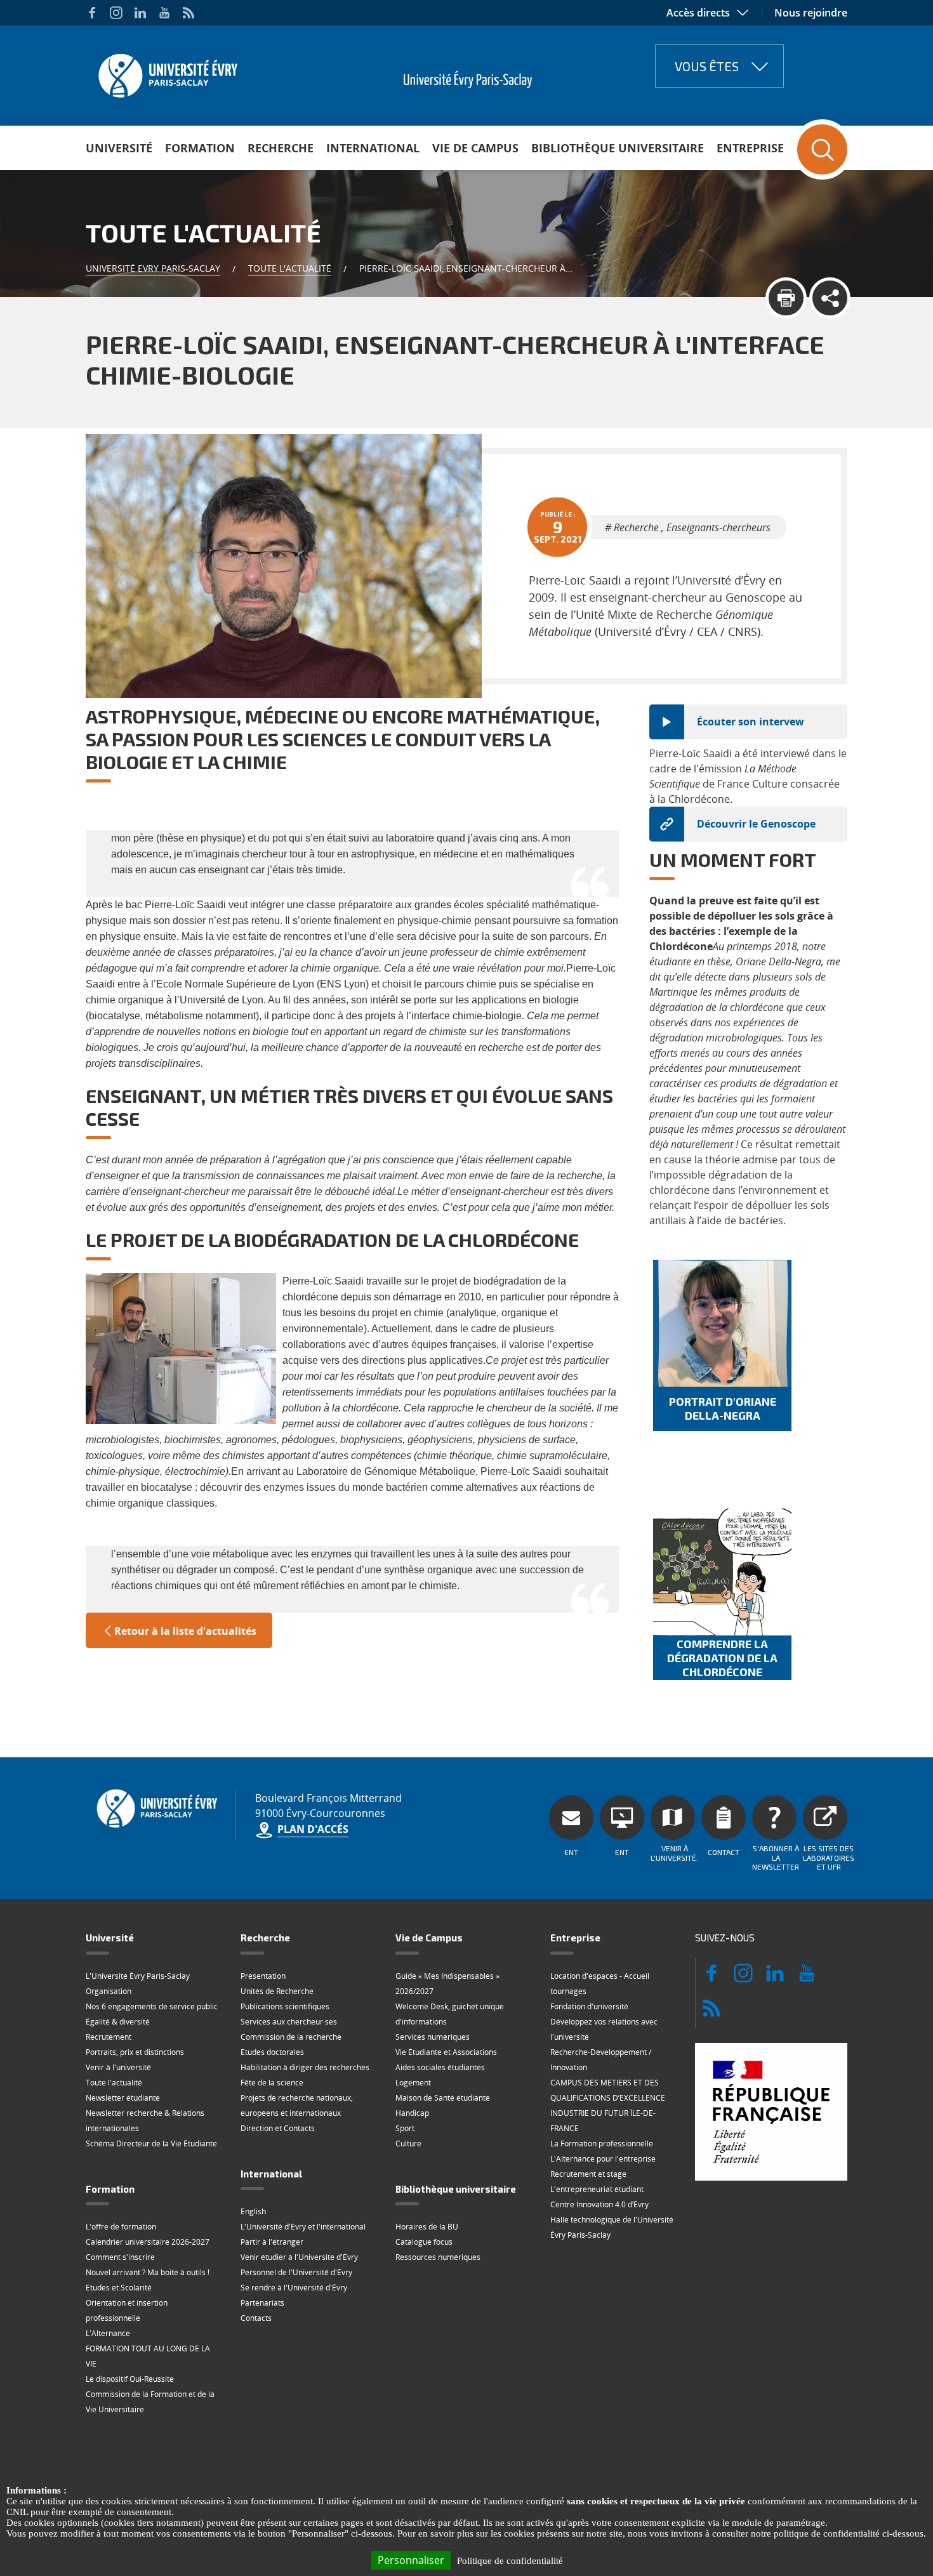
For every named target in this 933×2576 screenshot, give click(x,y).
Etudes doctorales (272, 2052)
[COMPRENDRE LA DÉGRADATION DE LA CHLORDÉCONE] (722, 1572)
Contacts (256, 2318)
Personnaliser (411, 2560)
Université (119, 148)
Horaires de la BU (427, 2227)
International (373, 148)
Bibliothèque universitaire (618, 148)
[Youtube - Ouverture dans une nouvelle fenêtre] (164, 13)
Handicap (412, 2113)
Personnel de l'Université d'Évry (296, 2272)
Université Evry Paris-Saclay (153, 268)
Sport (405, 2128)
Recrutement (109, 2037)
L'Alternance (108, 2333)
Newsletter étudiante (123, 2098)
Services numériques (433, 2037)
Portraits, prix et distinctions (135, 2052)
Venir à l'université (118, 2067)
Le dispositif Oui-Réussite (130, 2379)
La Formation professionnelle (602, 2143)
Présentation (263, 1976)
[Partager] (830, 298)
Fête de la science (272, 2083)
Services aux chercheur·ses (289, 2022)
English (253, 2211)
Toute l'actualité (290, 268)
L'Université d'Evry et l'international (303, 2227)
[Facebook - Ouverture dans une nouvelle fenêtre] (92, 13)
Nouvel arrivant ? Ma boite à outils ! (148, 2272)
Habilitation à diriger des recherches (305, 2067)
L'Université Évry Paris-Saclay (138, 1976)
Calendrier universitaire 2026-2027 (148, 2242)
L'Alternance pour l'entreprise (603, 2159)
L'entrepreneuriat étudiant (597, 2189)
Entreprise (750, 148)
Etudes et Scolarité (119, 2288)
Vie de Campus (475, 148)
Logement (413, 2083)
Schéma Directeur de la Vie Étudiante (151, 2143)
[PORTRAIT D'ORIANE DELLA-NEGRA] (722, 1323)
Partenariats (262, 2303)
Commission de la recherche (291, 2037)
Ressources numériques (438, 2257)
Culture (408, 2143)
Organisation (109, 1991)
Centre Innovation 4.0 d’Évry (599, 2204)
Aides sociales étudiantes (440, 2067)
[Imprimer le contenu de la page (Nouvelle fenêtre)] (786, 298)
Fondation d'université (589, 2006)
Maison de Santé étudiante (443, 2098)
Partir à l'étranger (272, 2242)
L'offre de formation (121, 2227)
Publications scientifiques (285, 2006)
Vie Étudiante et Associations (446, 2052)
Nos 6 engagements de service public (152, 2006)
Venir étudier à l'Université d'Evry (299, 2257)
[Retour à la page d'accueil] (167, 72)
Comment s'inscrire (120, 2257)
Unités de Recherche (277, 1991)
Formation (200, 148)
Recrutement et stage (588, 2174)
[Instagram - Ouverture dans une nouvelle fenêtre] (116, 13)
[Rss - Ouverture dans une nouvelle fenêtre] (189, 13)
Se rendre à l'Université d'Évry (294, 2288)
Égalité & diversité (118, 2022)
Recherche (281, 148)
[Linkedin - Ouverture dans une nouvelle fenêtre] (140, 13)
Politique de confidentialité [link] (510, 2561)
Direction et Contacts (278, 2128)
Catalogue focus (424, 2242)
